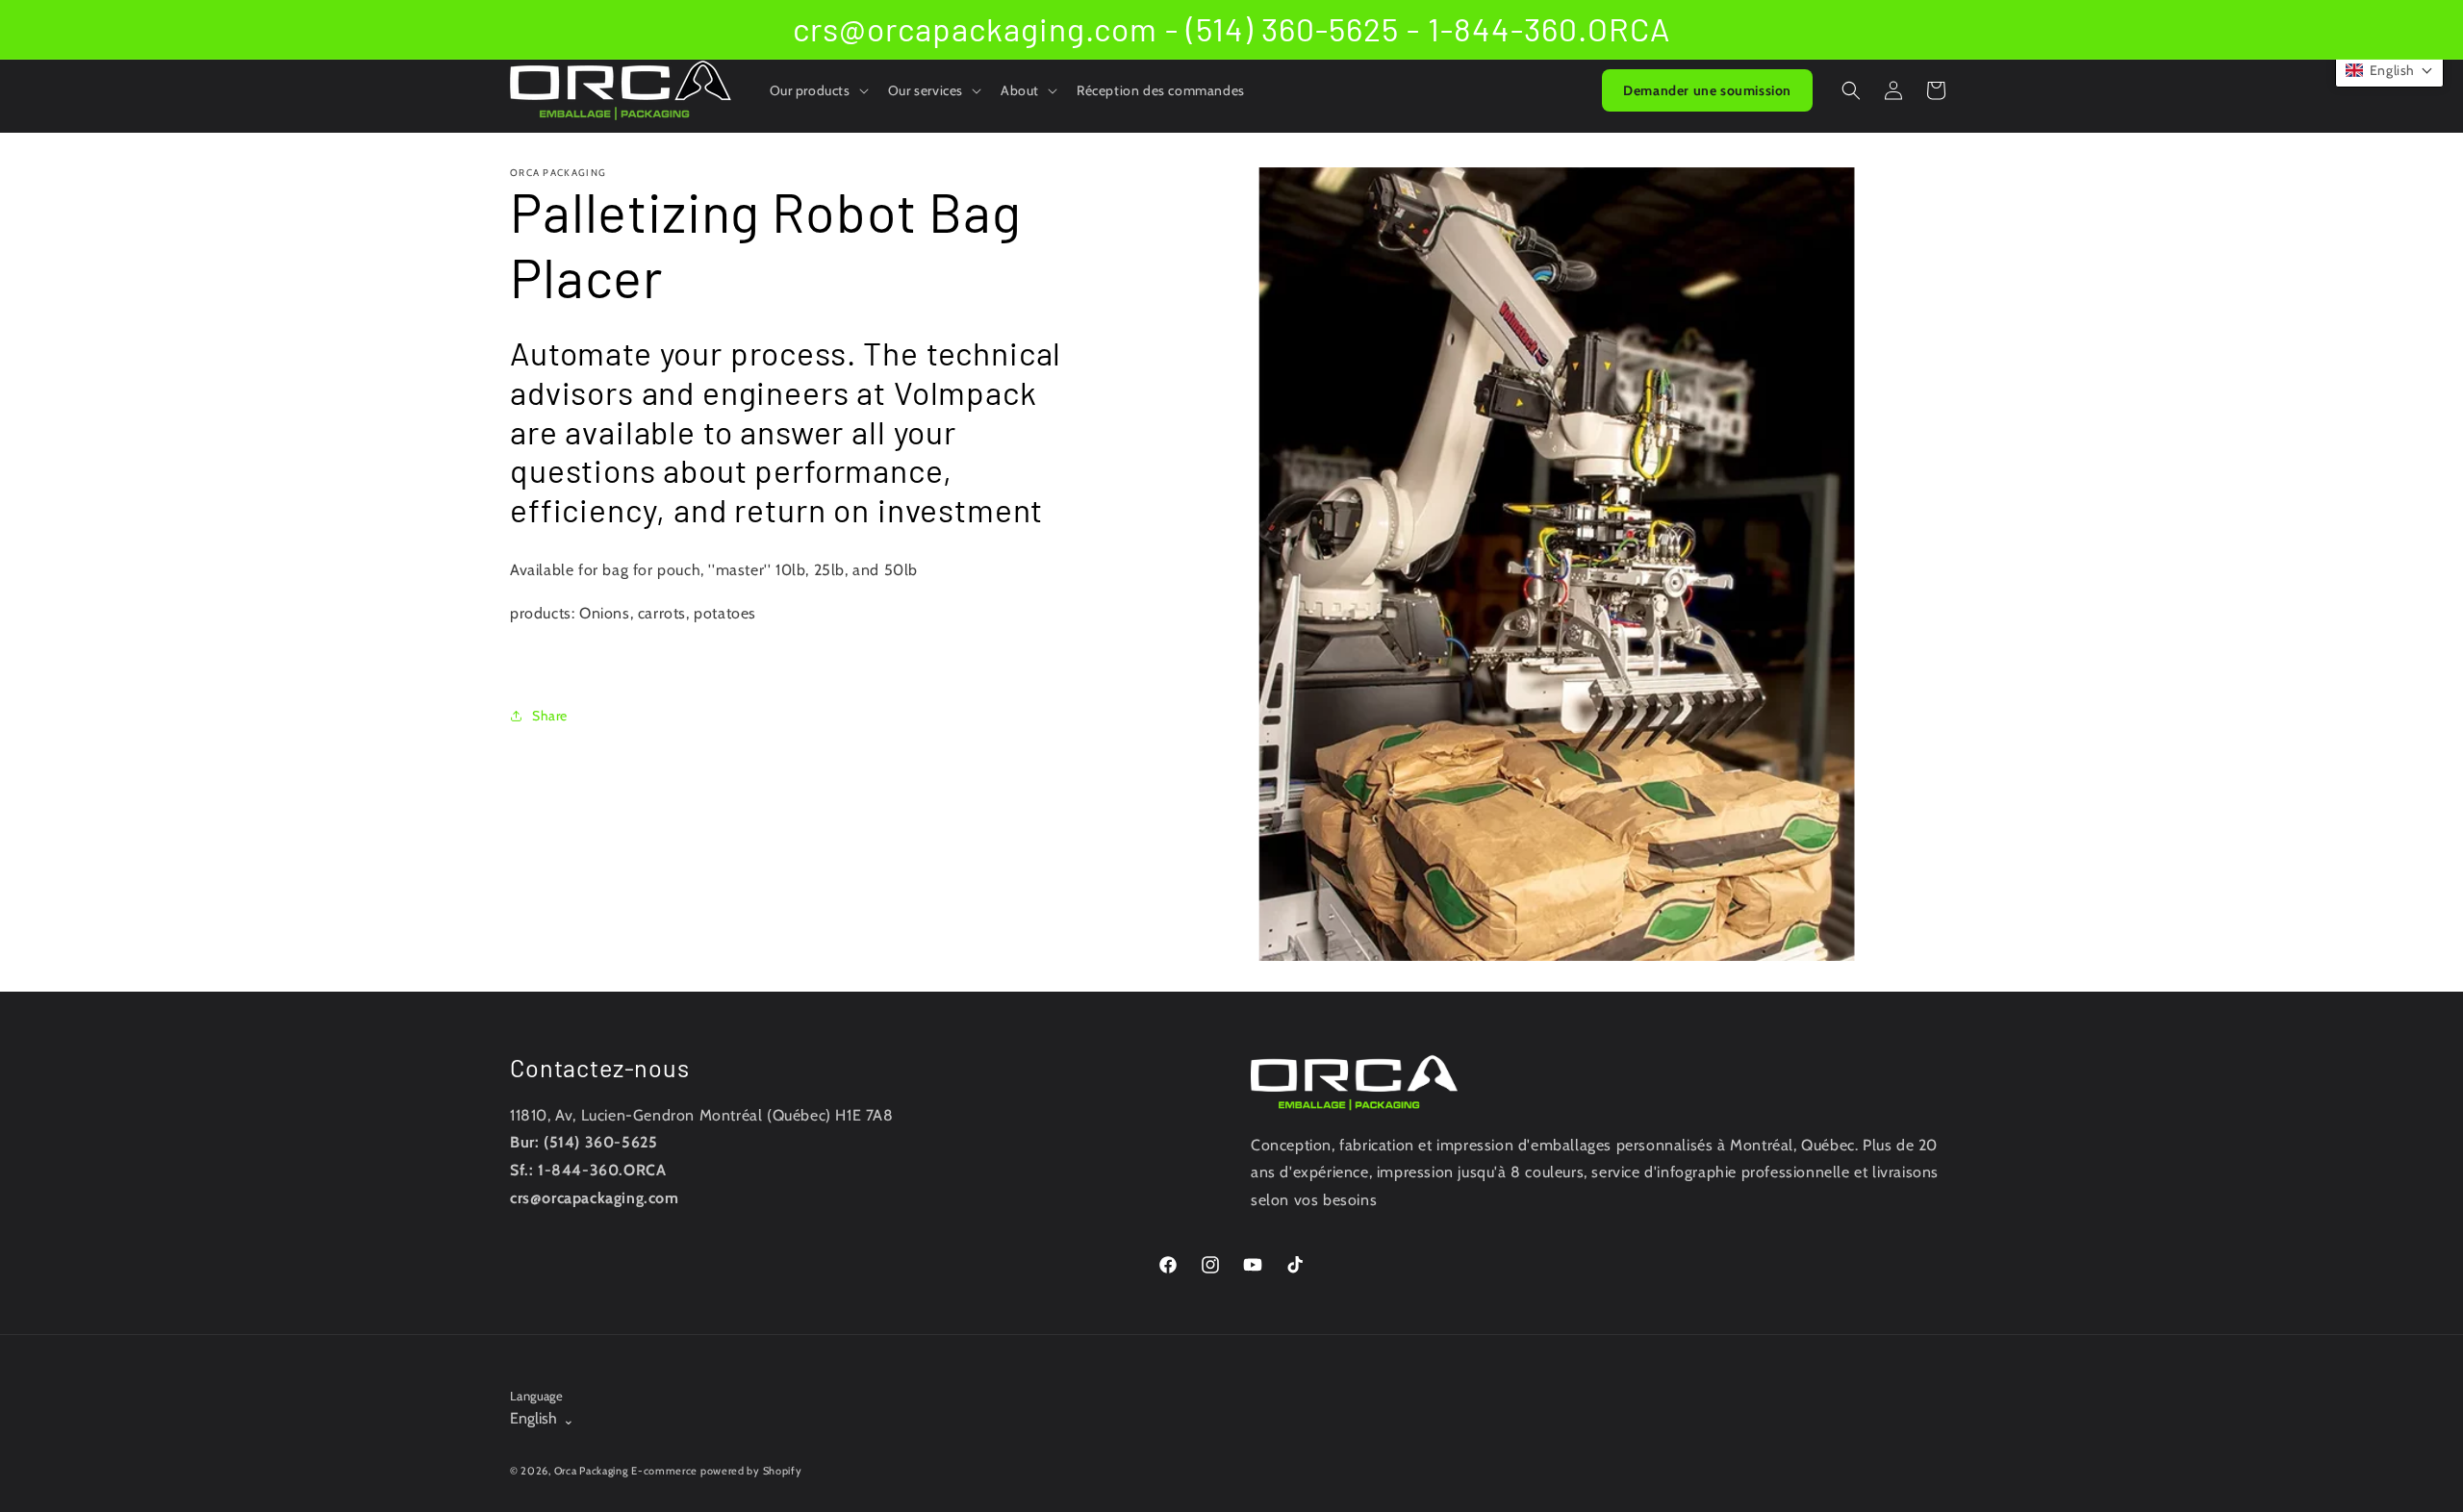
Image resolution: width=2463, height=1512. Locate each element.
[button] (817, 90)
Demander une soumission (1707, 90)
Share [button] (550, 716)
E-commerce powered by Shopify (716, 1471)
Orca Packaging (591, 1471)
